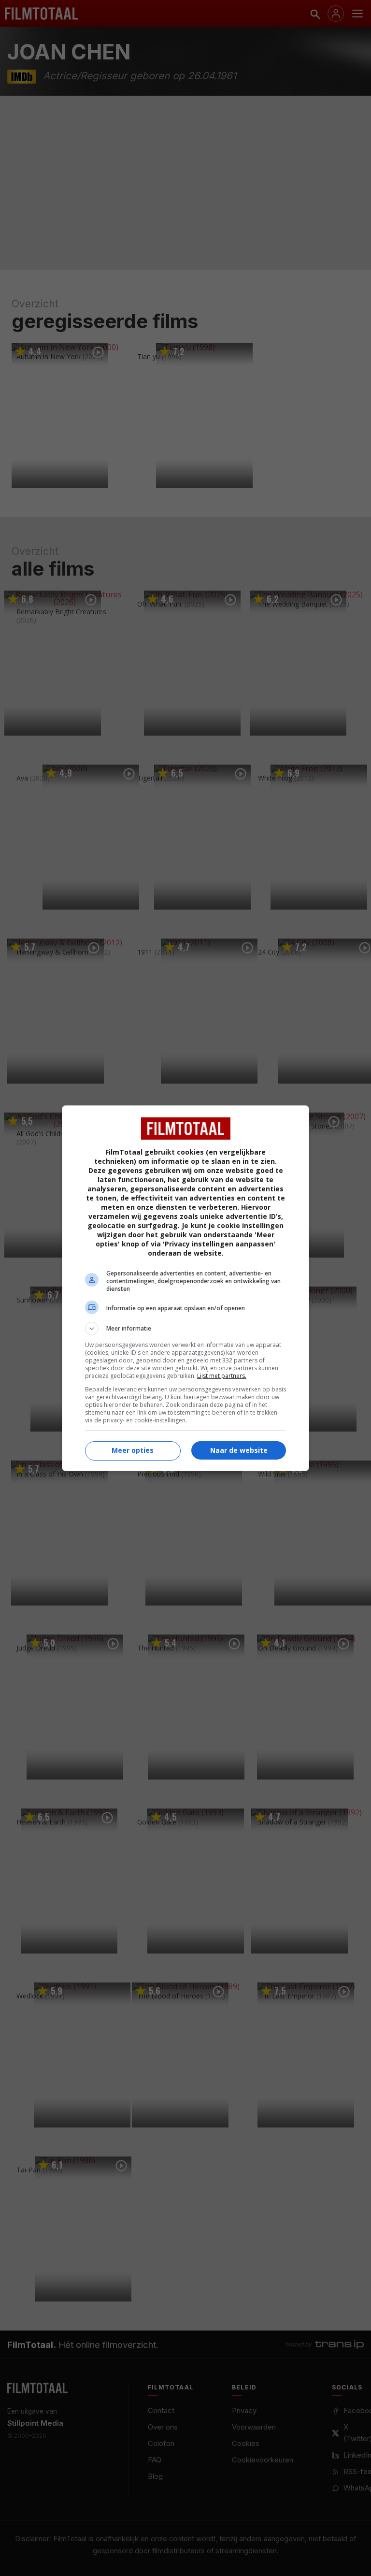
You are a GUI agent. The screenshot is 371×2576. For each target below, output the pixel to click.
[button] (185, 1329)
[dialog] (185, 1288)
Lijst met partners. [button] (222, 1376)
